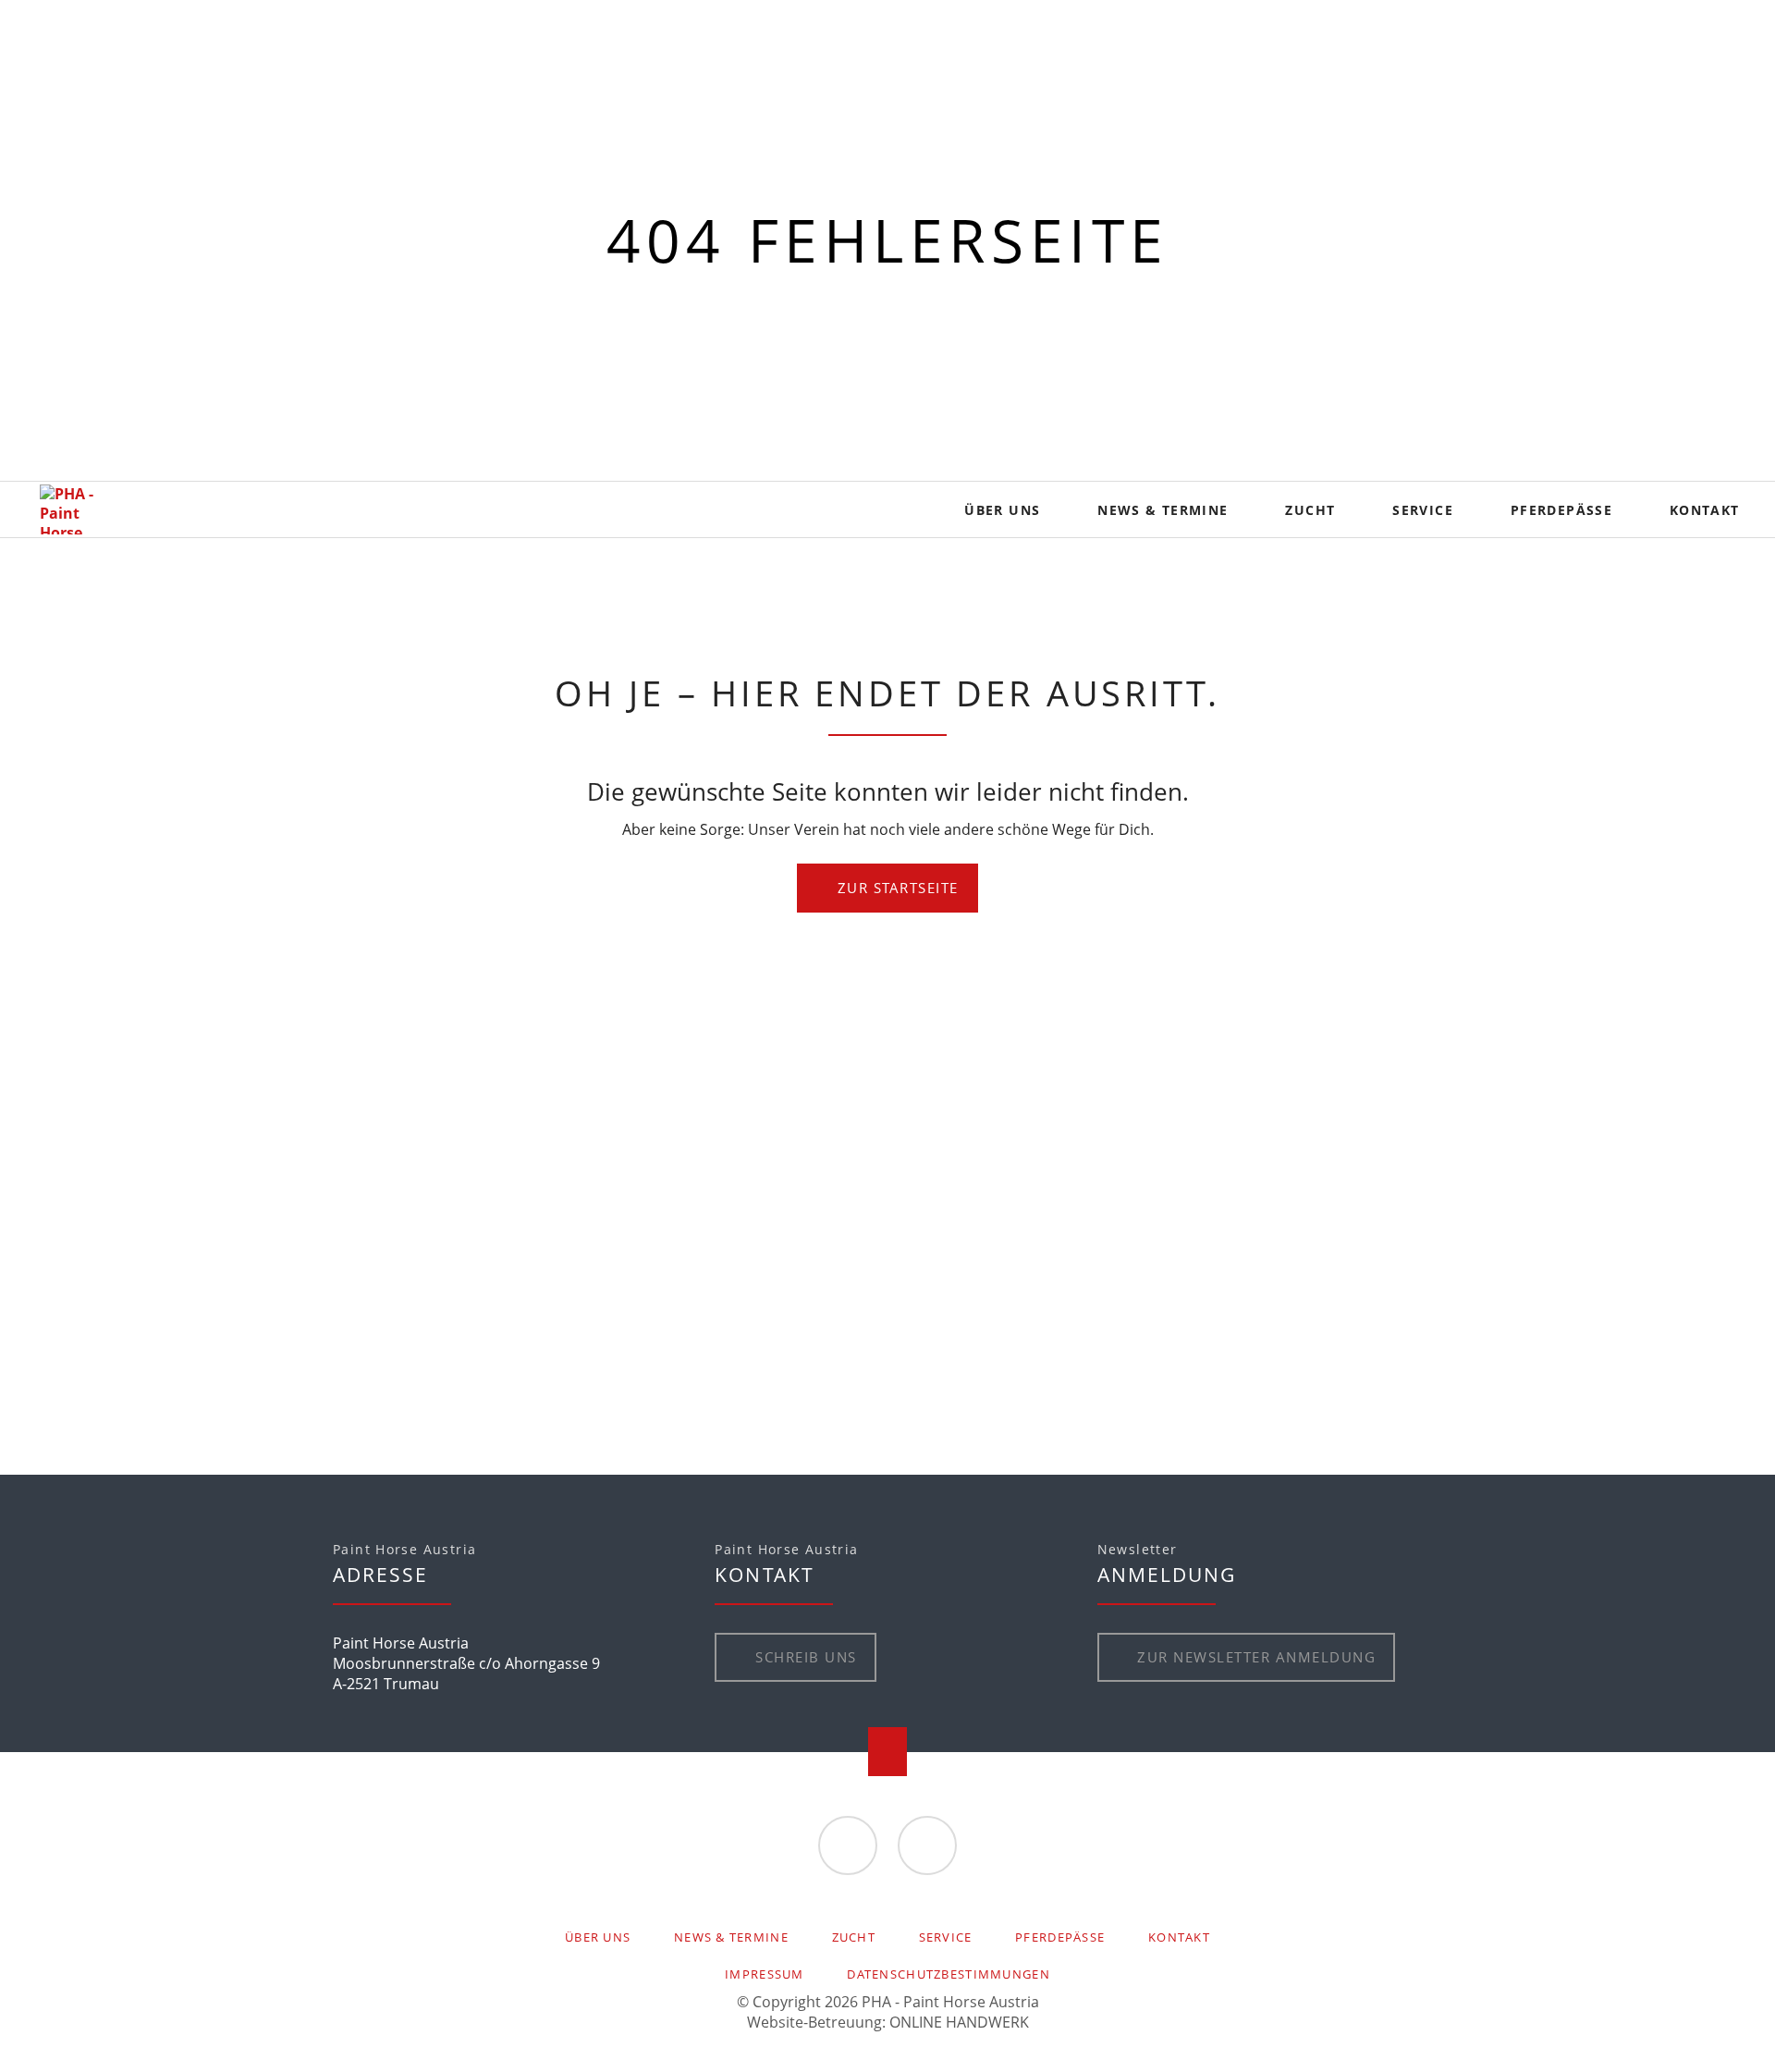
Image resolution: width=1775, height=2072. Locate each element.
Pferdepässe (1060, 1937)
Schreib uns (804, 1657)
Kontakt (1179, 1937)
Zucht (854, 1937)
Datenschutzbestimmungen (948, 1974)
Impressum (765, 1974)
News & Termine (731, 1937)
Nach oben (888, 1752)
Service (946, 1937)
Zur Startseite (895, 888)
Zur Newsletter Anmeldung (1254, 1657)
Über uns (598, 1937)
